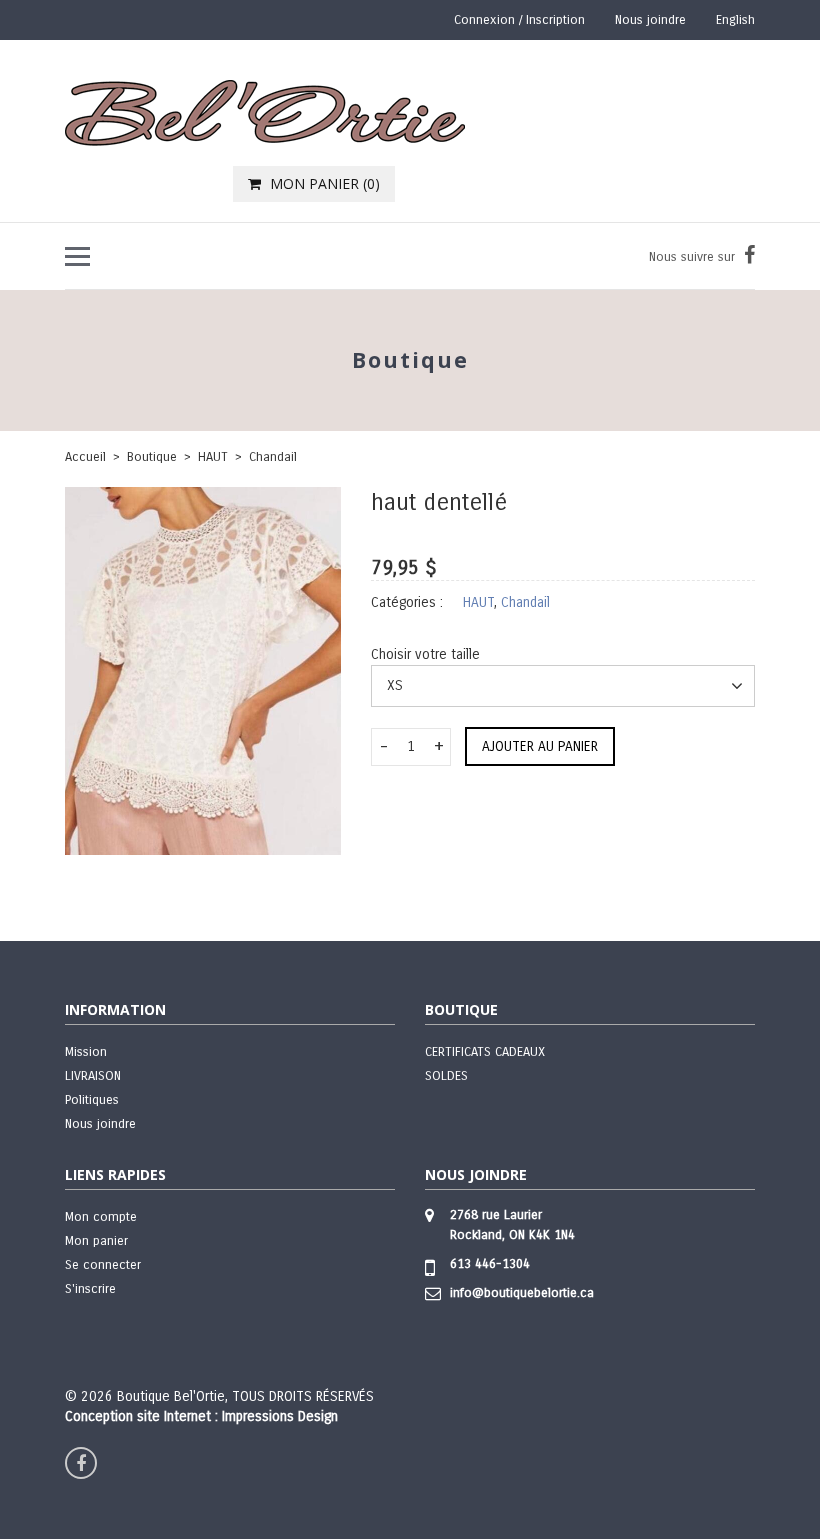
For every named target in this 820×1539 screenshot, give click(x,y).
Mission (86, 1052)
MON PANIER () (323, 183)
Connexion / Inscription (519, 20)
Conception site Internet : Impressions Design (201, 1416)
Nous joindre (650, 20)
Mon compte (101, 1217)
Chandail (273, 457)
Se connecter (103, 1265)
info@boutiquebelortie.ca (522, 1293)
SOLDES (446, 1076)
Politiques (92, 1100)
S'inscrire (90, 1289)
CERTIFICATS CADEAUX (485, 1052)
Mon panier (96, 1241)
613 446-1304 (490, 1264)
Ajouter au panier (540, 746)
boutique (152, 457)
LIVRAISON (93, 1076)
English (735, 20)
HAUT (213, 457)
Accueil (85, 457)
